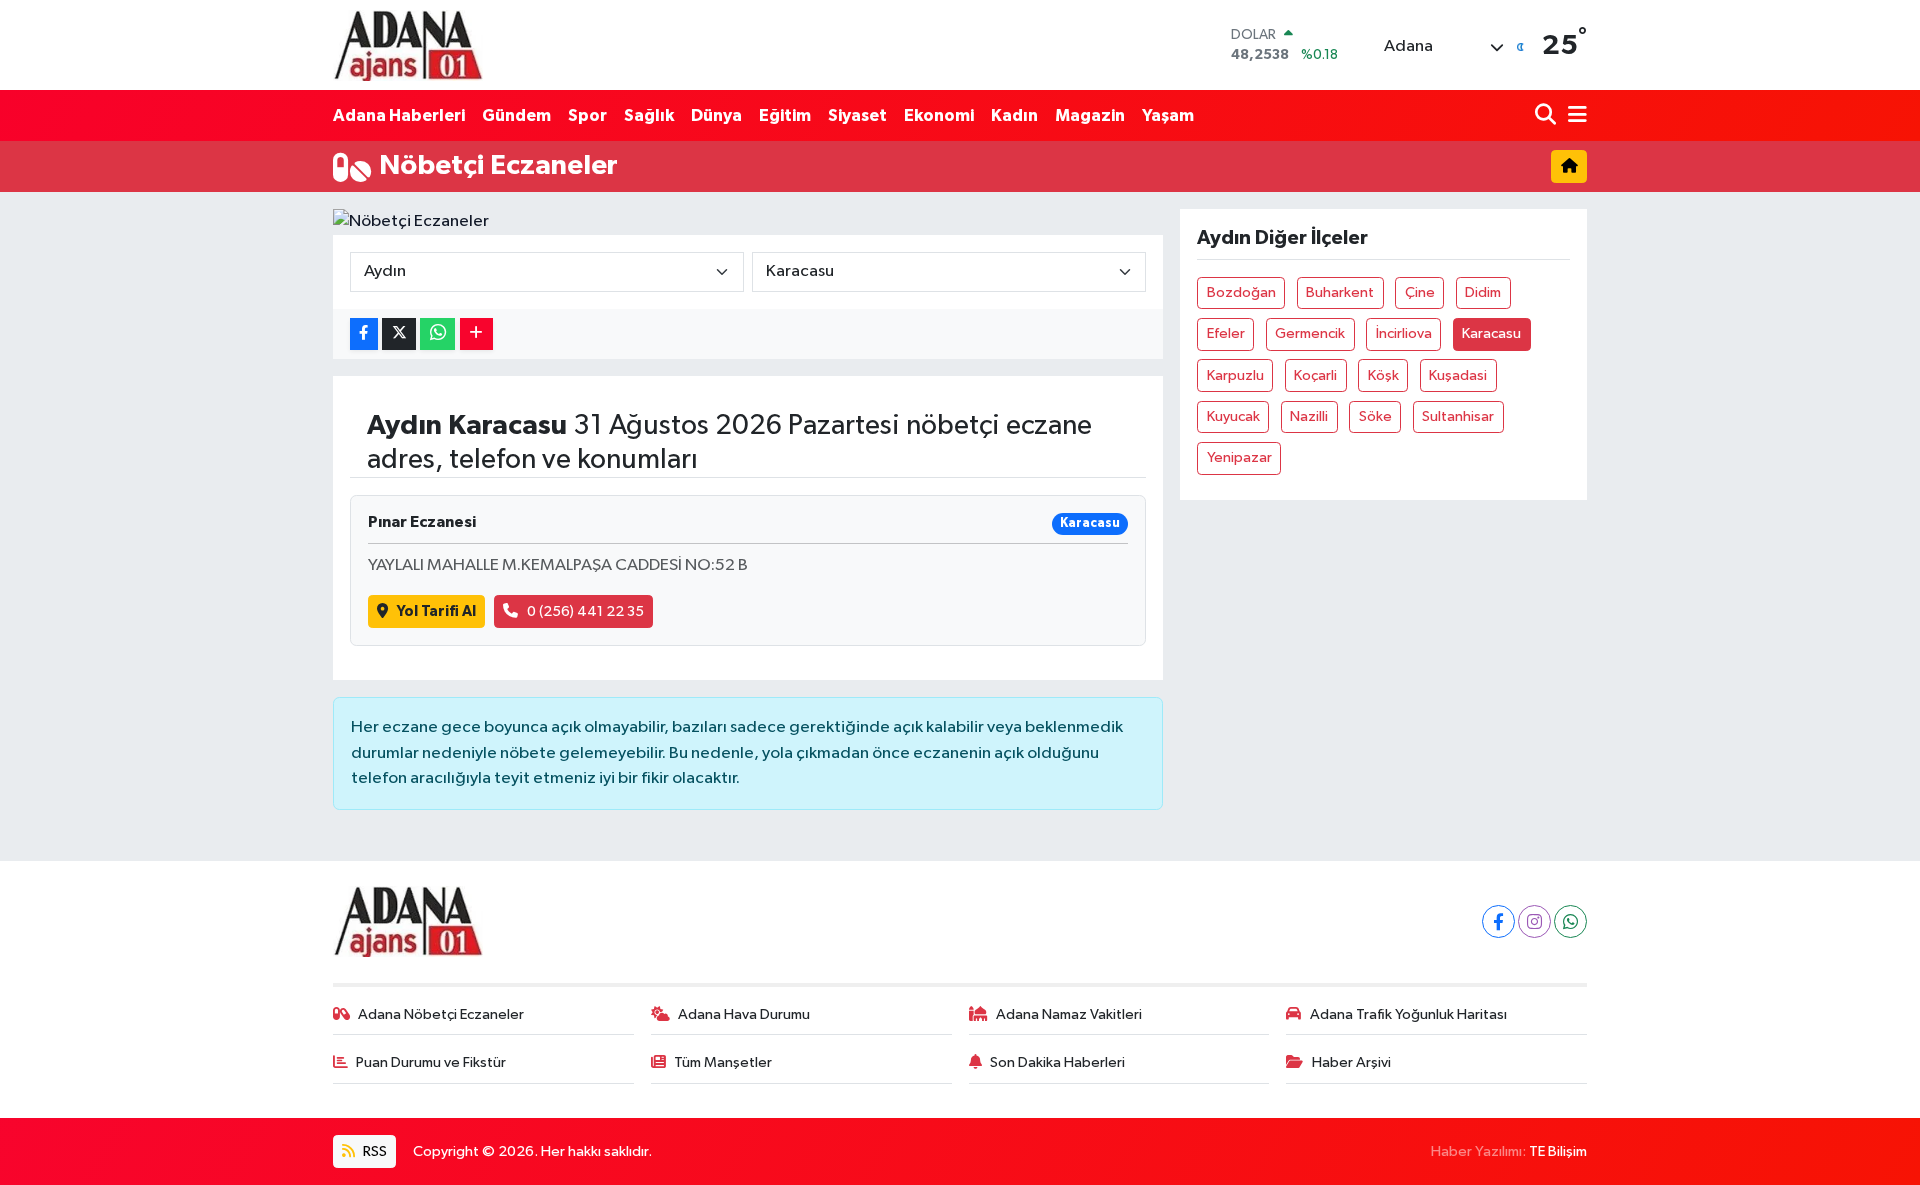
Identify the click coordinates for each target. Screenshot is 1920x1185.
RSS (373, 1151)
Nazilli (1309, 416)
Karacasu (1491, 333)
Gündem (516, 115)
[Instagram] (1534, 921)
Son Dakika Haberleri (1057, 1062)
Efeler (1226, 333)
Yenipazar (1239, 457)
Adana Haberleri (399, 115)
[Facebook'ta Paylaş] (364, 334)
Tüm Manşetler (723, 1062)
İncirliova (1404, 333)
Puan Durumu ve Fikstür (431, 1062)
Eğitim (785, 115)
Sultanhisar (1458, 416)
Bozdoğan (1241, 292)
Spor (587, 115)
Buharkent (1340, 292)
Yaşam (1168, 115)
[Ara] (1547, 115)
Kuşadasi (1458, 375)
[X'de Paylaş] (399, 334)
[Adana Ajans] (408, 45)
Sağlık (649, 115)
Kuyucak (1233, 416)
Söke (1375, 416)
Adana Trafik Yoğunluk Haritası (1408, 1014)
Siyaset (857, 115)
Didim (1483, 292)
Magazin (1090, 115)
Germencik (1310, 333)
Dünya (716, 115)
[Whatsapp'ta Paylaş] (437, 334)
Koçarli (1315, 375)
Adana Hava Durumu (744, 1014)
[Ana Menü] (1574, 115)
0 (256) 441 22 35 (585, 611)
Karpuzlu (1235, 375)
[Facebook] (1498, 921)
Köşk (1383, 375)
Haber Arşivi (1351, 1062)
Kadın (1014, 115)
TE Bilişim (1558, 1151)
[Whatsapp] (1570, 921)
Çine (1420, 292)
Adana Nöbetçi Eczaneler (441, 1014)
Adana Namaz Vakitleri (1069, 1014)
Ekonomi (939, 115)
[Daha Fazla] (476, 334)
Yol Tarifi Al (436, 611)
